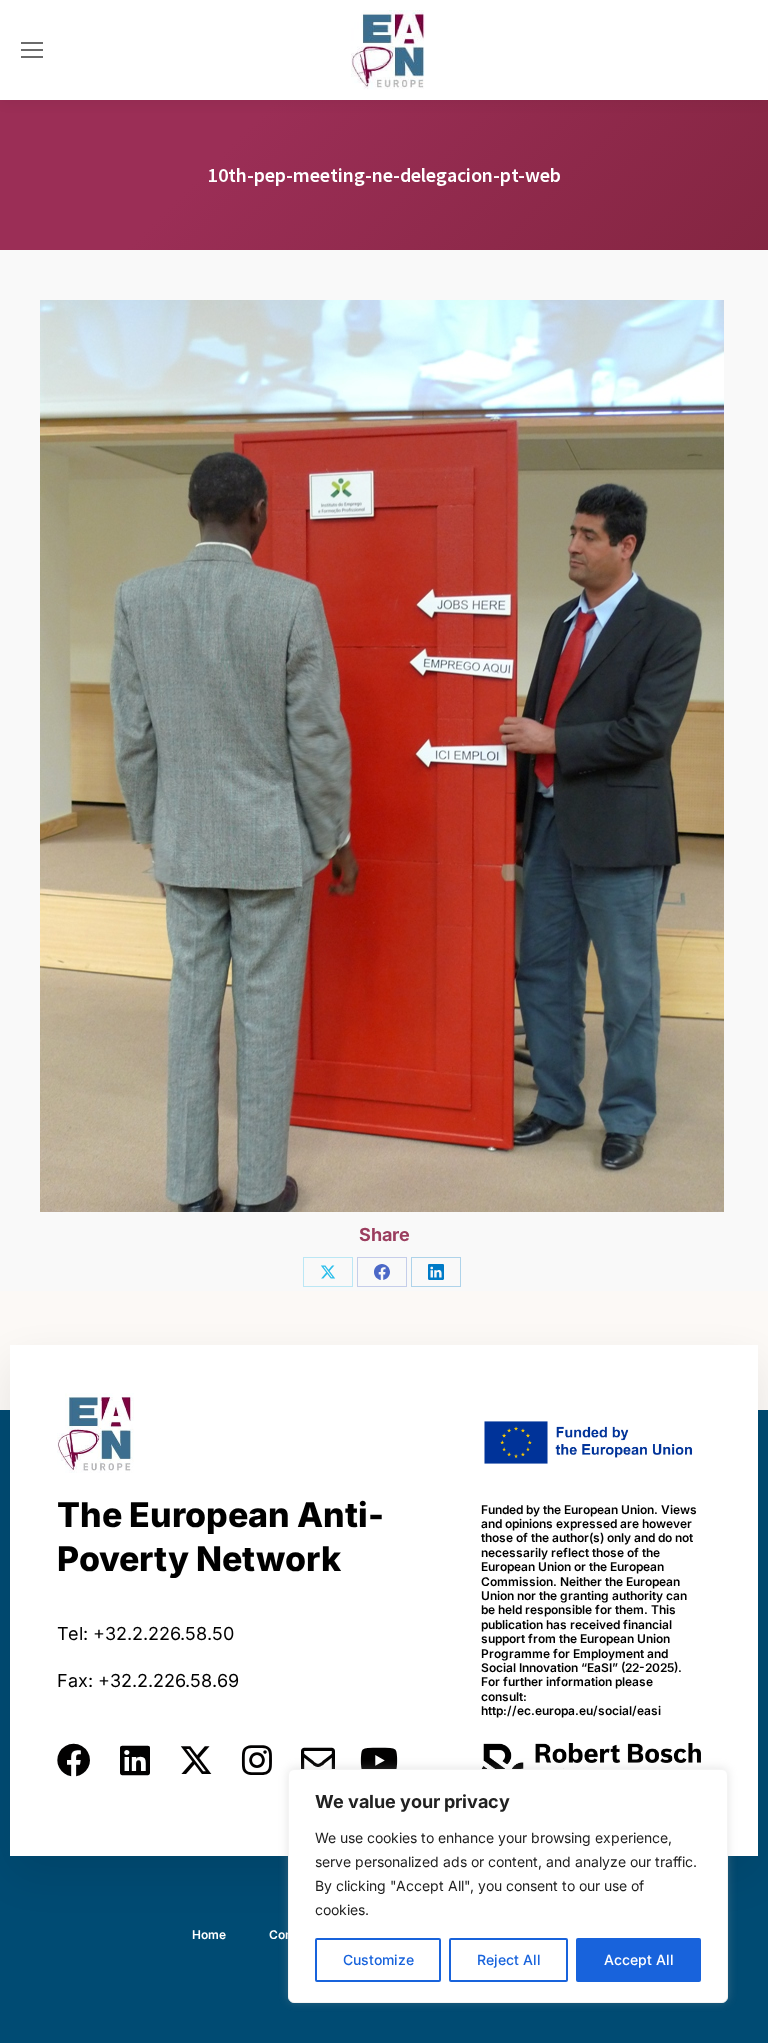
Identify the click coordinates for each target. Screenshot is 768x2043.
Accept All (639, 1959)
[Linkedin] (135, 1760)
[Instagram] (257, 1760)
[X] (328, 1272)
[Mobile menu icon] (32, 50)
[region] (508, 1886)
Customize (378, 1959)
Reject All (509, 1959)
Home (209, 1934)
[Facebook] (382, 1272)
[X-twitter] (196, 1760)
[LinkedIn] (436, 1272)
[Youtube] (379, 1760)
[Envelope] (318, 1760)
